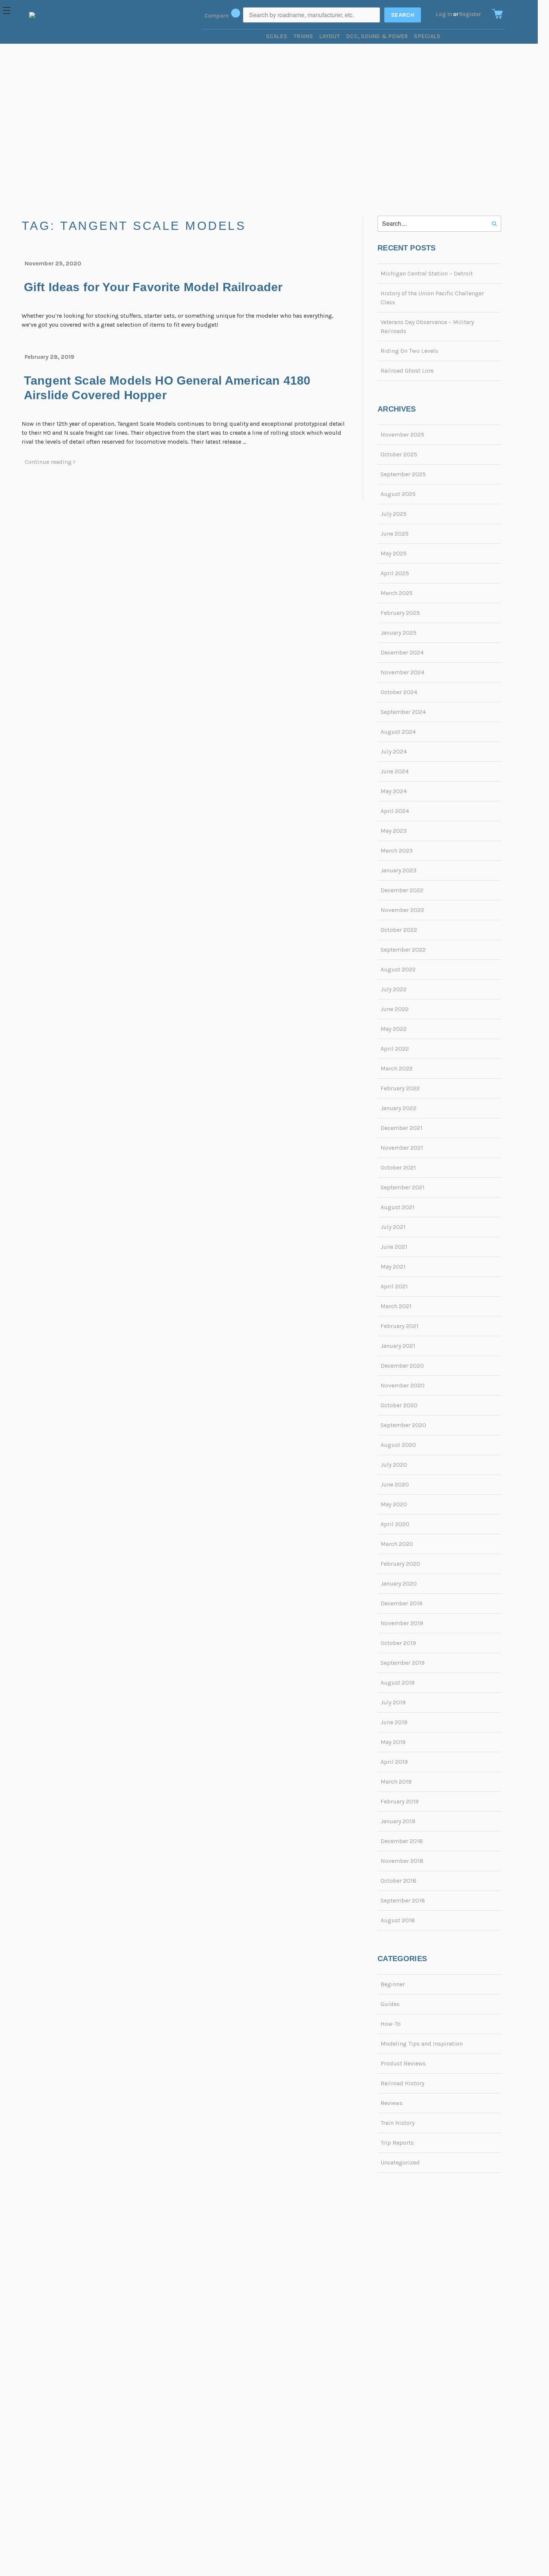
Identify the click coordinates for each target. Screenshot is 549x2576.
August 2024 (398, 732)
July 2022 (394, 989)
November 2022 (402, 910)
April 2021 (394, 1286)
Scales (277, 36)
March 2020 (397, 1544)
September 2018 (403, 1900)
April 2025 (395, 573)
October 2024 (399, 692)
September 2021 (403, 1187)
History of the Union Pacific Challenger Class (432, 298)
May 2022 (394, 1029)
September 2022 (403, 950)
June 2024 (395, 771)
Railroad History (402, 2083)
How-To (391, 2024)
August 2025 (398, 494)
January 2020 (399, 1583)
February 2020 (400, 1564)
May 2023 (394, 831)
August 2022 (398, 969)
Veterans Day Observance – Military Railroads (427, 326)
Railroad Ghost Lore (407, 371)
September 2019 (403, 1663)
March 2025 (397, 593)
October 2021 (398, 1167)
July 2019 (393, 1702)
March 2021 (396, 1306)
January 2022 (398, 1108)
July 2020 (394, 1465)
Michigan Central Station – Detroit (427, 273)
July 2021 (393, 1227)
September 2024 (403, 712)
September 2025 (403, 474)
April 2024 (395, 811)
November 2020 (403, 1385)
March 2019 (396, 1782)
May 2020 (394, 1504)
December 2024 (402, 652)
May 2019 (393, 1742)
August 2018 (398, 1920)
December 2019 (401, 1603)
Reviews (392, 2103)
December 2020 (402, 1366)
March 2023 (397, 851)
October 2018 (398, 1881)
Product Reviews (403, 2063)
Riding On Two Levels (409, 351)
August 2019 (398, 1683)
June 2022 (395, 1009)
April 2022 (395, 1049)
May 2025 (394, 553)
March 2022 (397, 1068)
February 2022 (400, 1088)
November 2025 (402, 435)
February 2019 (400, 1801)
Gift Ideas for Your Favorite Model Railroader (153, 287)
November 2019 (402, 1623)
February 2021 (400, 1326)
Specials (427, 36)
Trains (303, 36)
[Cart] (496, 14)
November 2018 (402, 1861)
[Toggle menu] (10, 10)
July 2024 (394, 751)
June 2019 (394, 1722)
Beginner (393, 1984)
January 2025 (398, 633)
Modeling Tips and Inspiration (422, 2044)
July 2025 (394, 514)
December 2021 (401, 1128)
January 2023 (398, 870)
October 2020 (399, 1405)
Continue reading (49, 462)
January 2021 (398, 1346)
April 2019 (394, 1762)
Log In (444, 14)
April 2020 (395, 1524)
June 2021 (394, 1247)
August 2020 (398, 1445)
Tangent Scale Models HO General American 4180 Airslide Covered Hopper (167, 388)
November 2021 (402, 1148)
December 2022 (402, 890)
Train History (398, 2123)
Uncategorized (400, 2162)
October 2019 (398, 1643)
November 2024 (402, 672)
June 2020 (395, 1484)
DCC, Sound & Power (377, 36)
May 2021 (393, 1267)
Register (470, 14)
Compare (217, 16)
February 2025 (400, 613)
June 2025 (395, 534)
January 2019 (398, 1821)
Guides (390, 2004)
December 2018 (402, 1841)
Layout (330, 36)
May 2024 (394, 791)
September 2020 (403, 1425)
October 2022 (399, 930)
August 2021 (398, 1207)
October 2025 (399, 454)
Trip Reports (397, 2143)
